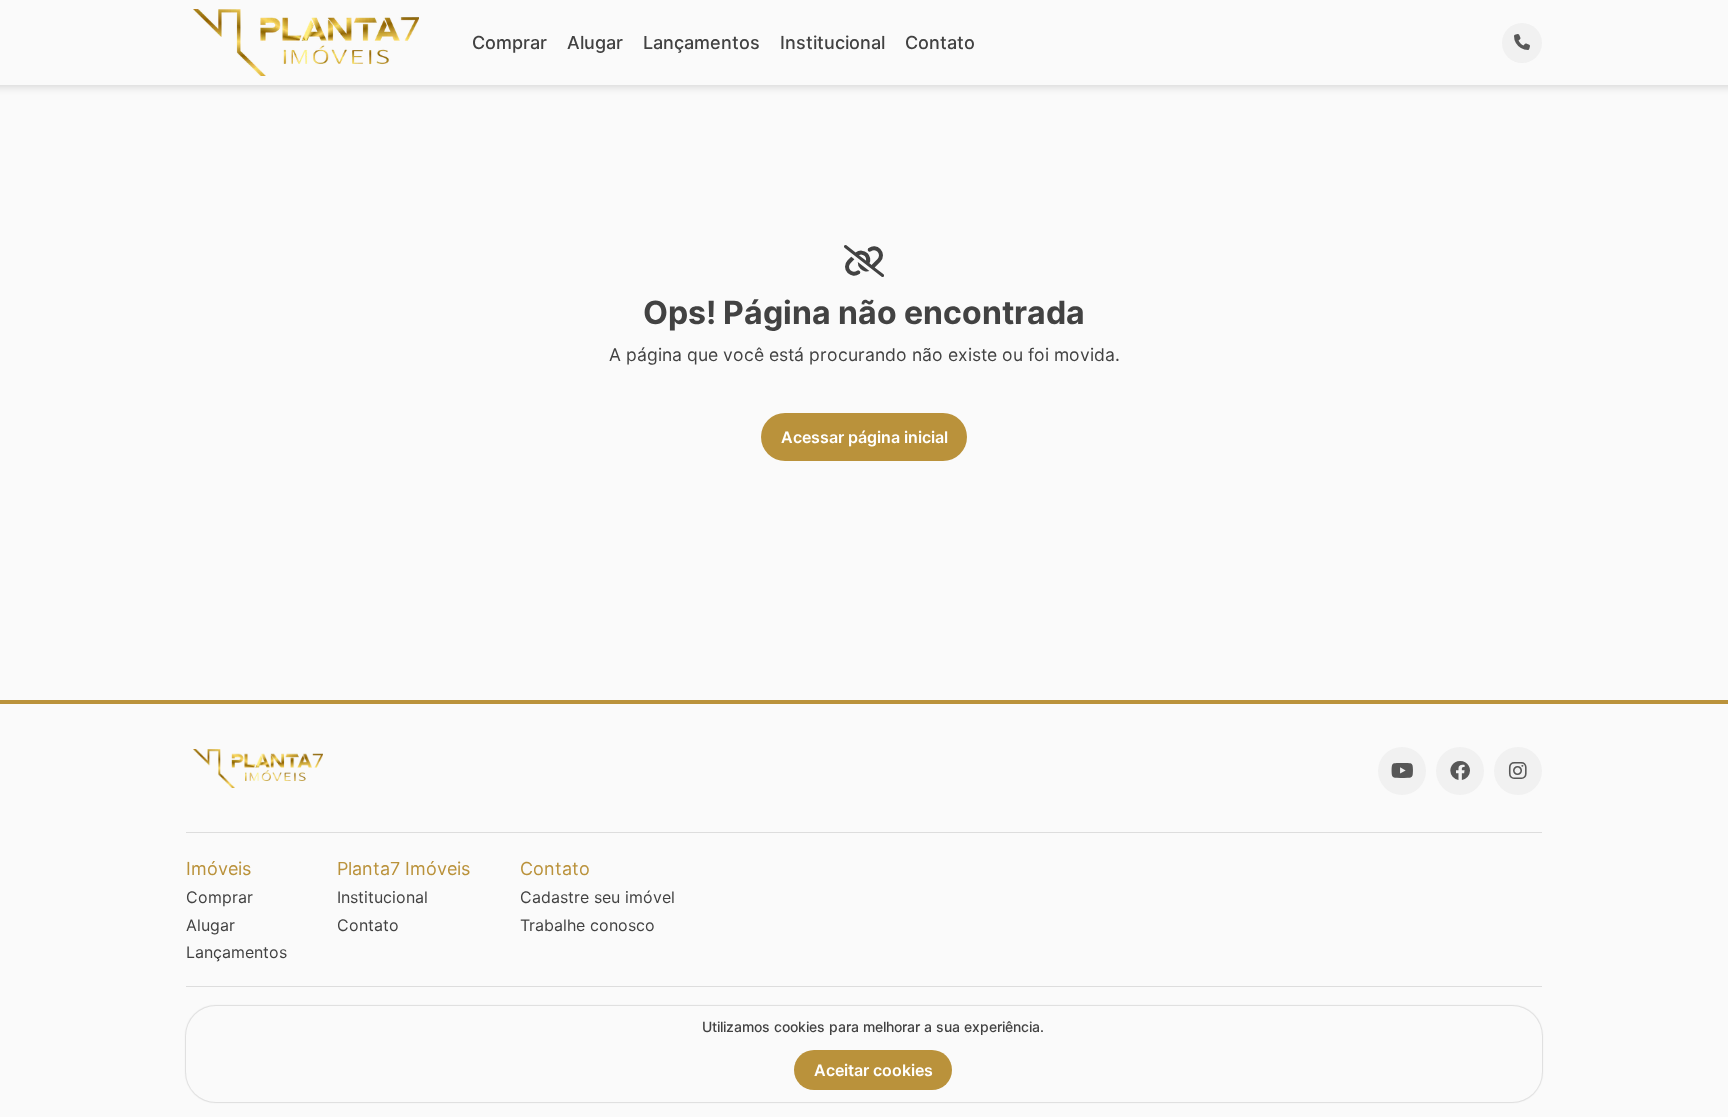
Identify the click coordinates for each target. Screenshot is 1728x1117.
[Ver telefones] (1522, 43)
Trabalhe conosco (587, 925)
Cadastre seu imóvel (597, 897)
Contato (940, 42)
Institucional (832, 42)
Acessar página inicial (864, 437)
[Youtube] (1402, 771)
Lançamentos (701, 42)
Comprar (509, 42)
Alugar (595, 42)
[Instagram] (1518, 771)
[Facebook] (1460, 771)
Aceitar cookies (873, 1070)
